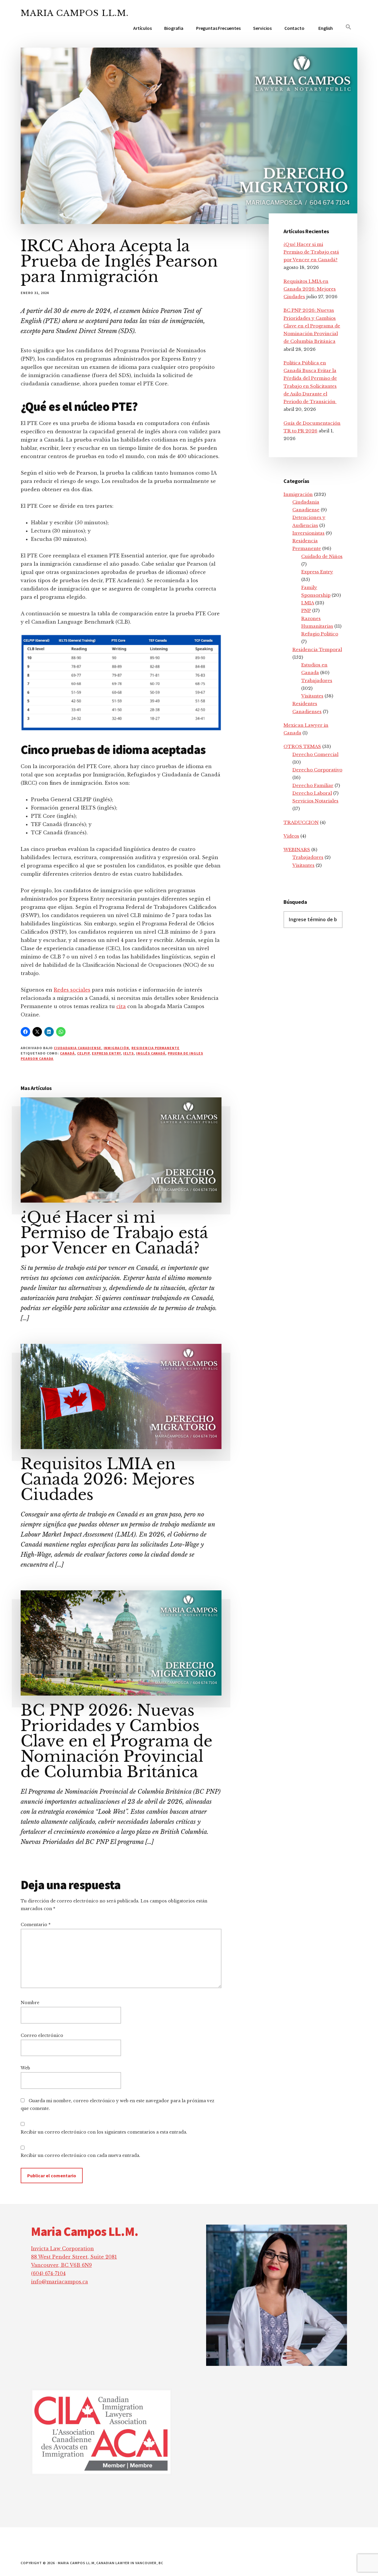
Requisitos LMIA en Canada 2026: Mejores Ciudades (108, 1479)
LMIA (308, 603)
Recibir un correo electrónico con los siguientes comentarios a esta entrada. (104, 2132)
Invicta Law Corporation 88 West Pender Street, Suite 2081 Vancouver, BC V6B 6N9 (74, 2257)
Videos (291, 836)
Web (25, 2068)
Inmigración (117, 1048)
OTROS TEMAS (302, 746)
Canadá (67, 1053)
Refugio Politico (320, 634)
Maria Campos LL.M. (75, 13)
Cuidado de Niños (322, 556)
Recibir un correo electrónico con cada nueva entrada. (80, 2155)
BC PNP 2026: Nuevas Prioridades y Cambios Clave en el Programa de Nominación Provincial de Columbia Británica (117, 1741)
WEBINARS (297, 850)
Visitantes (312, 696)
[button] (348, 27)
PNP (306, 610)
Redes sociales (72, 990)
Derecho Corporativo (317, 770)
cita (121, 1006)
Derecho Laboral (312, 793)
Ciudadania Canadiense (77, 1048)
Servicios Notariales (315, 801)
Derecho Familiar (313, 785)
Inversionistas (308, 533)
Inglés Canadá (151, 1053)
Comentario (36, 1925)
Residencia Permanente (155, 1048)
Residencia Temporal (317, 649)
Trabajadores (317, 681)
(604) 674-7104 (48, 2273)
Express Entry (106, 1053)
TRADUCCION (301, 822)
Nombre (30, 2003)
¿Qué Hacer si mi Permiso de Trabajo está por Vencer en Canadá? (114, 1233)
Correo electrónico (42, 2035)
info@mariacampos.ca (60, 2282)
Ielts (128, 1053)
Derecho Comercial (315, 754)
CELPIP (83, 1053)
